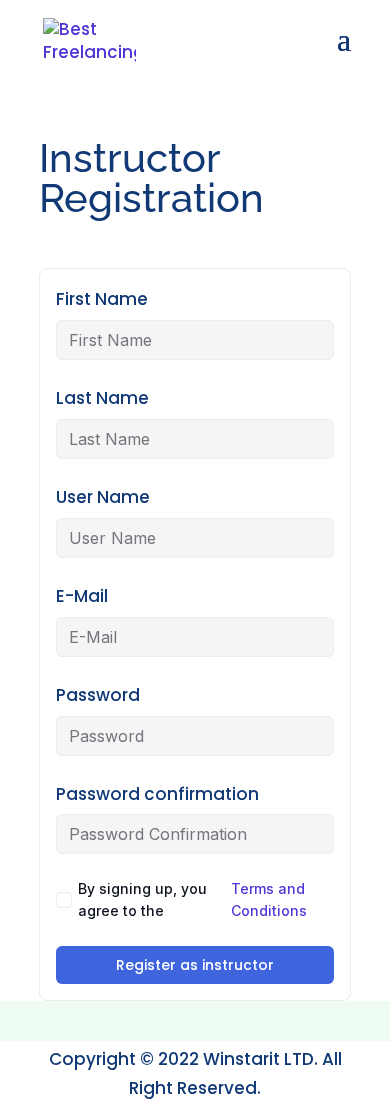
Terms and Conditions (269, 899)
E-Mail (82, 596)
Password (98, 695)
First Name (102, 299)
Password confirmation (157, 794)
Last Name (102, 398)
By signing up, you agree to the (192, 899)
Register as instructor (195, 965)
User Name (103, 497)
